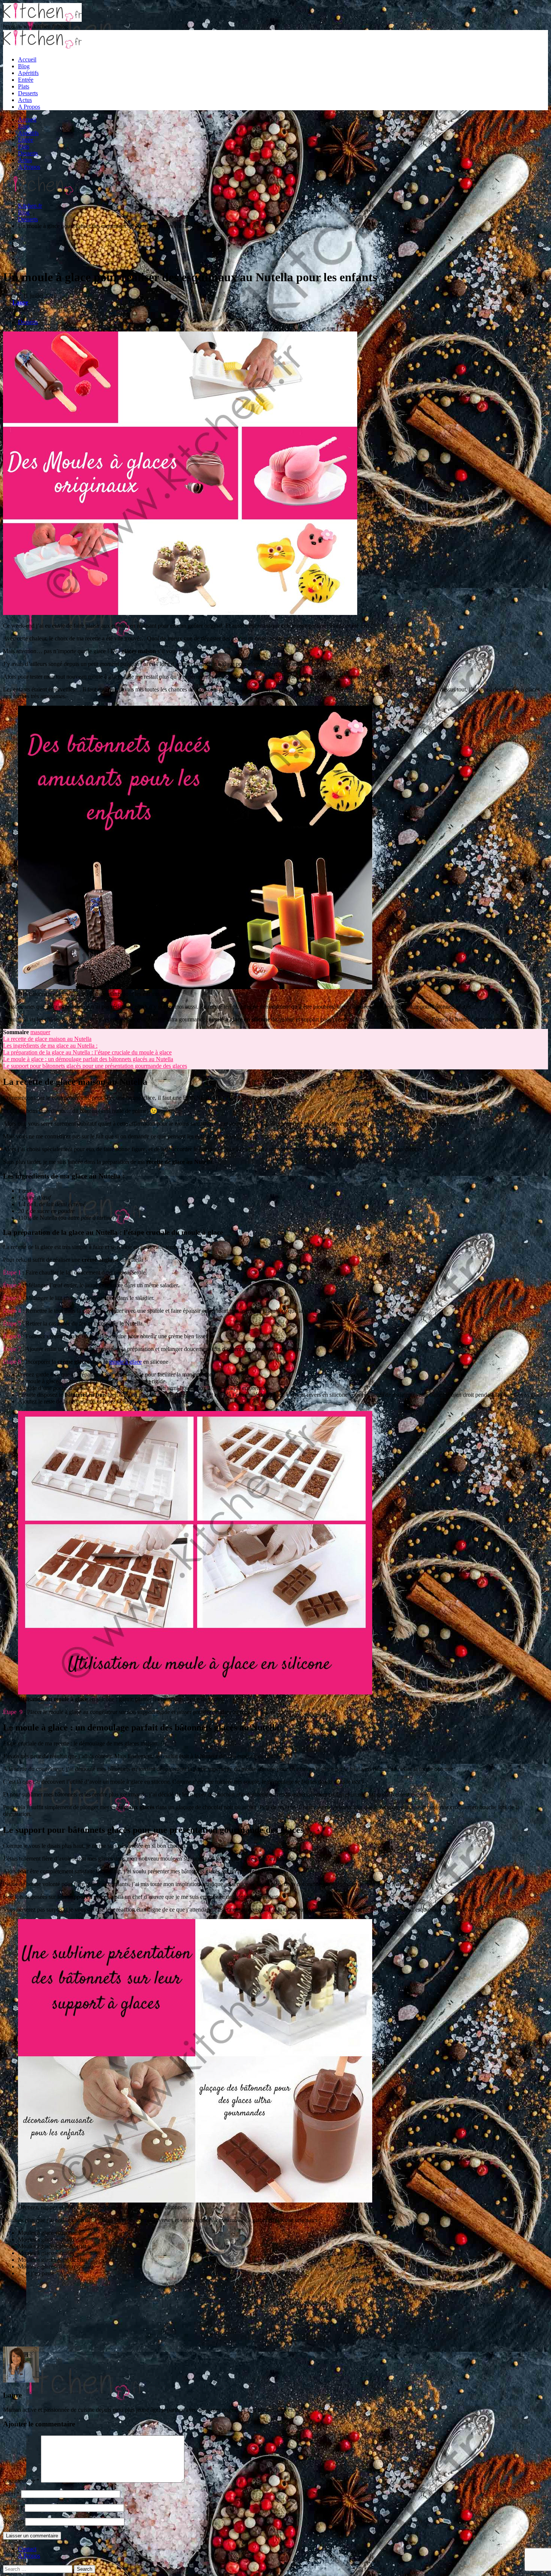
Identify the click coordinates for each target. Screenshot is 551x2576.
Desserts (28, 93)
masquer (40, 1032)
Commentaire (21, 2481)
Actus (25, 100)
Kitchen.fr (30, 206)
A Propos (29, 107)
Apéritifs (28, 73)
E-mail (13, 2508)
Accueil (27, 59)
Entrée (26, 80)
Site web (13, 2521)
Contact (27, 2549)
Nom (11, 2494)
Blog (24, 66)
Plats (24, 86)
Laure (20, 302)
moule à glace (125, 1362)
